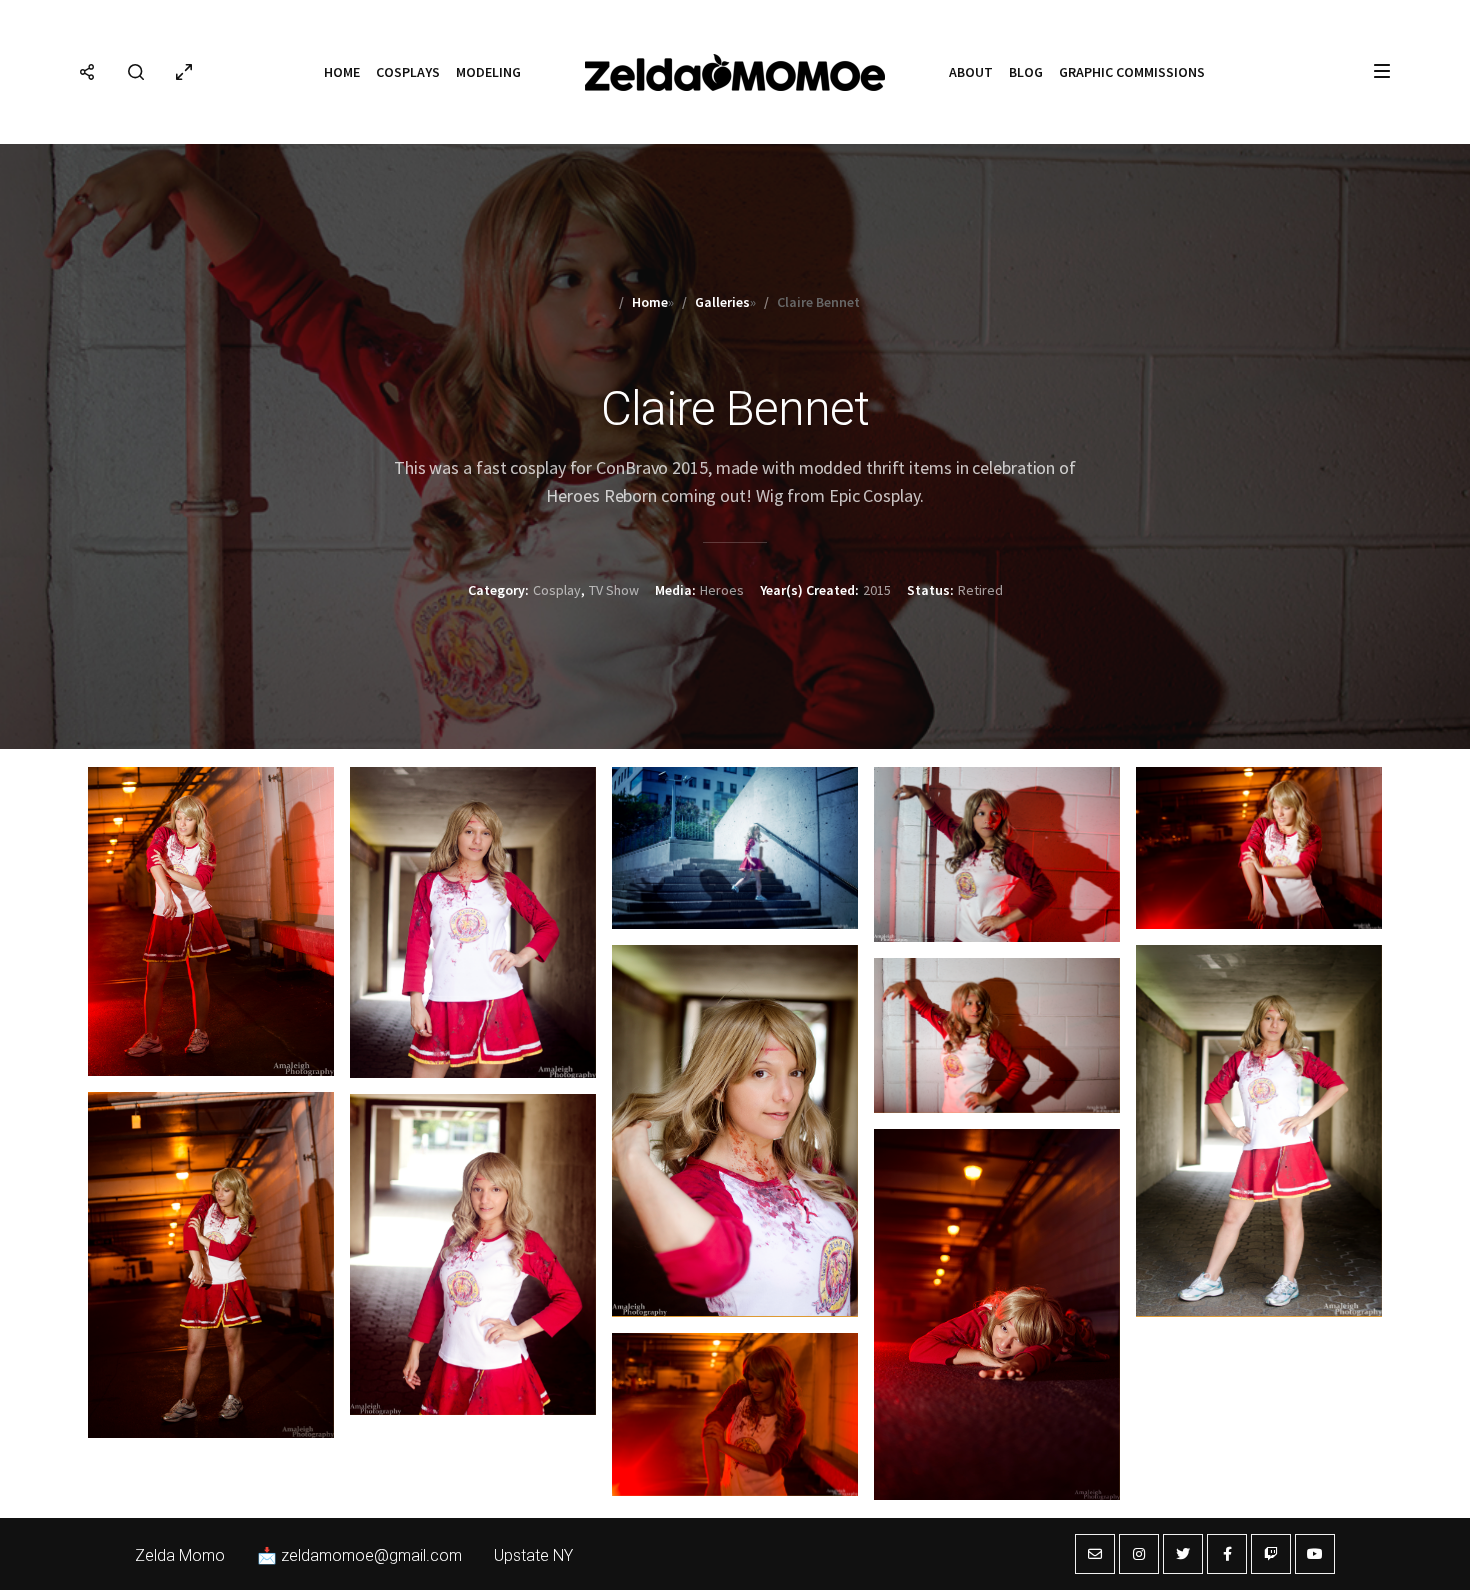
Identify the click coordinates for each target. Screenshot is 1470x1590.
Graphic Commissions (1132, 72)
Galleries (722, 302)
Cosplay (557, 590)
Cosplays (408, 72)
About (971, 72)
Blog (1026, 72)
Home (342, 72)
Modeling (488, 72)
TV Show (614, 590)
